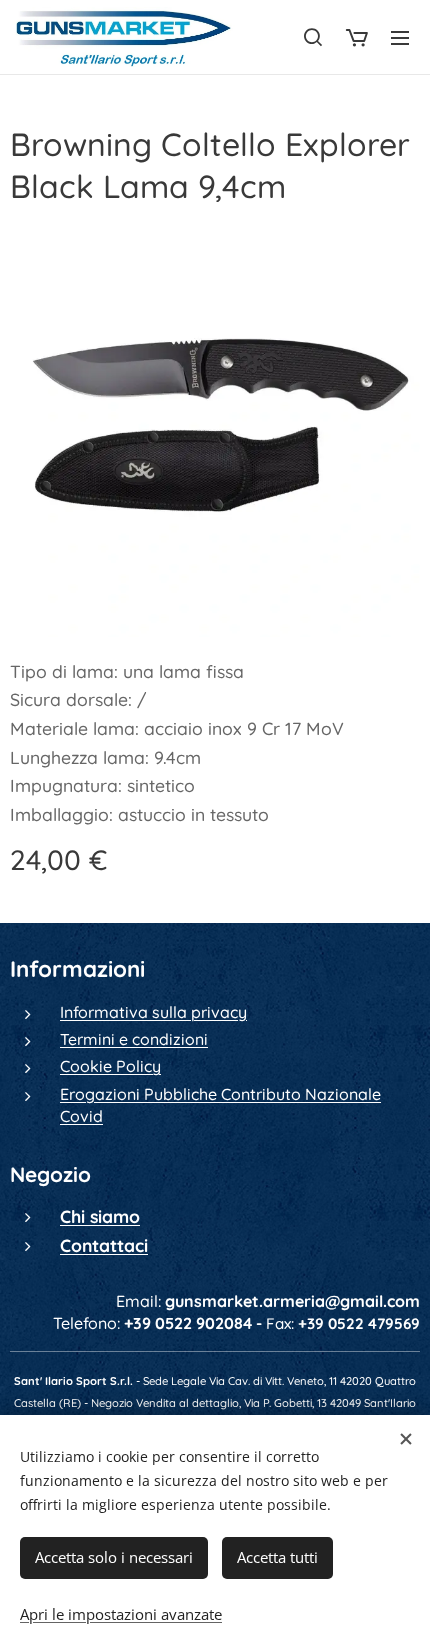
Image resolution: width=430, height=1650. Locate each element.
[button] (313, 37)
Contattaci (104, 1245)
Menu (400, 37)
